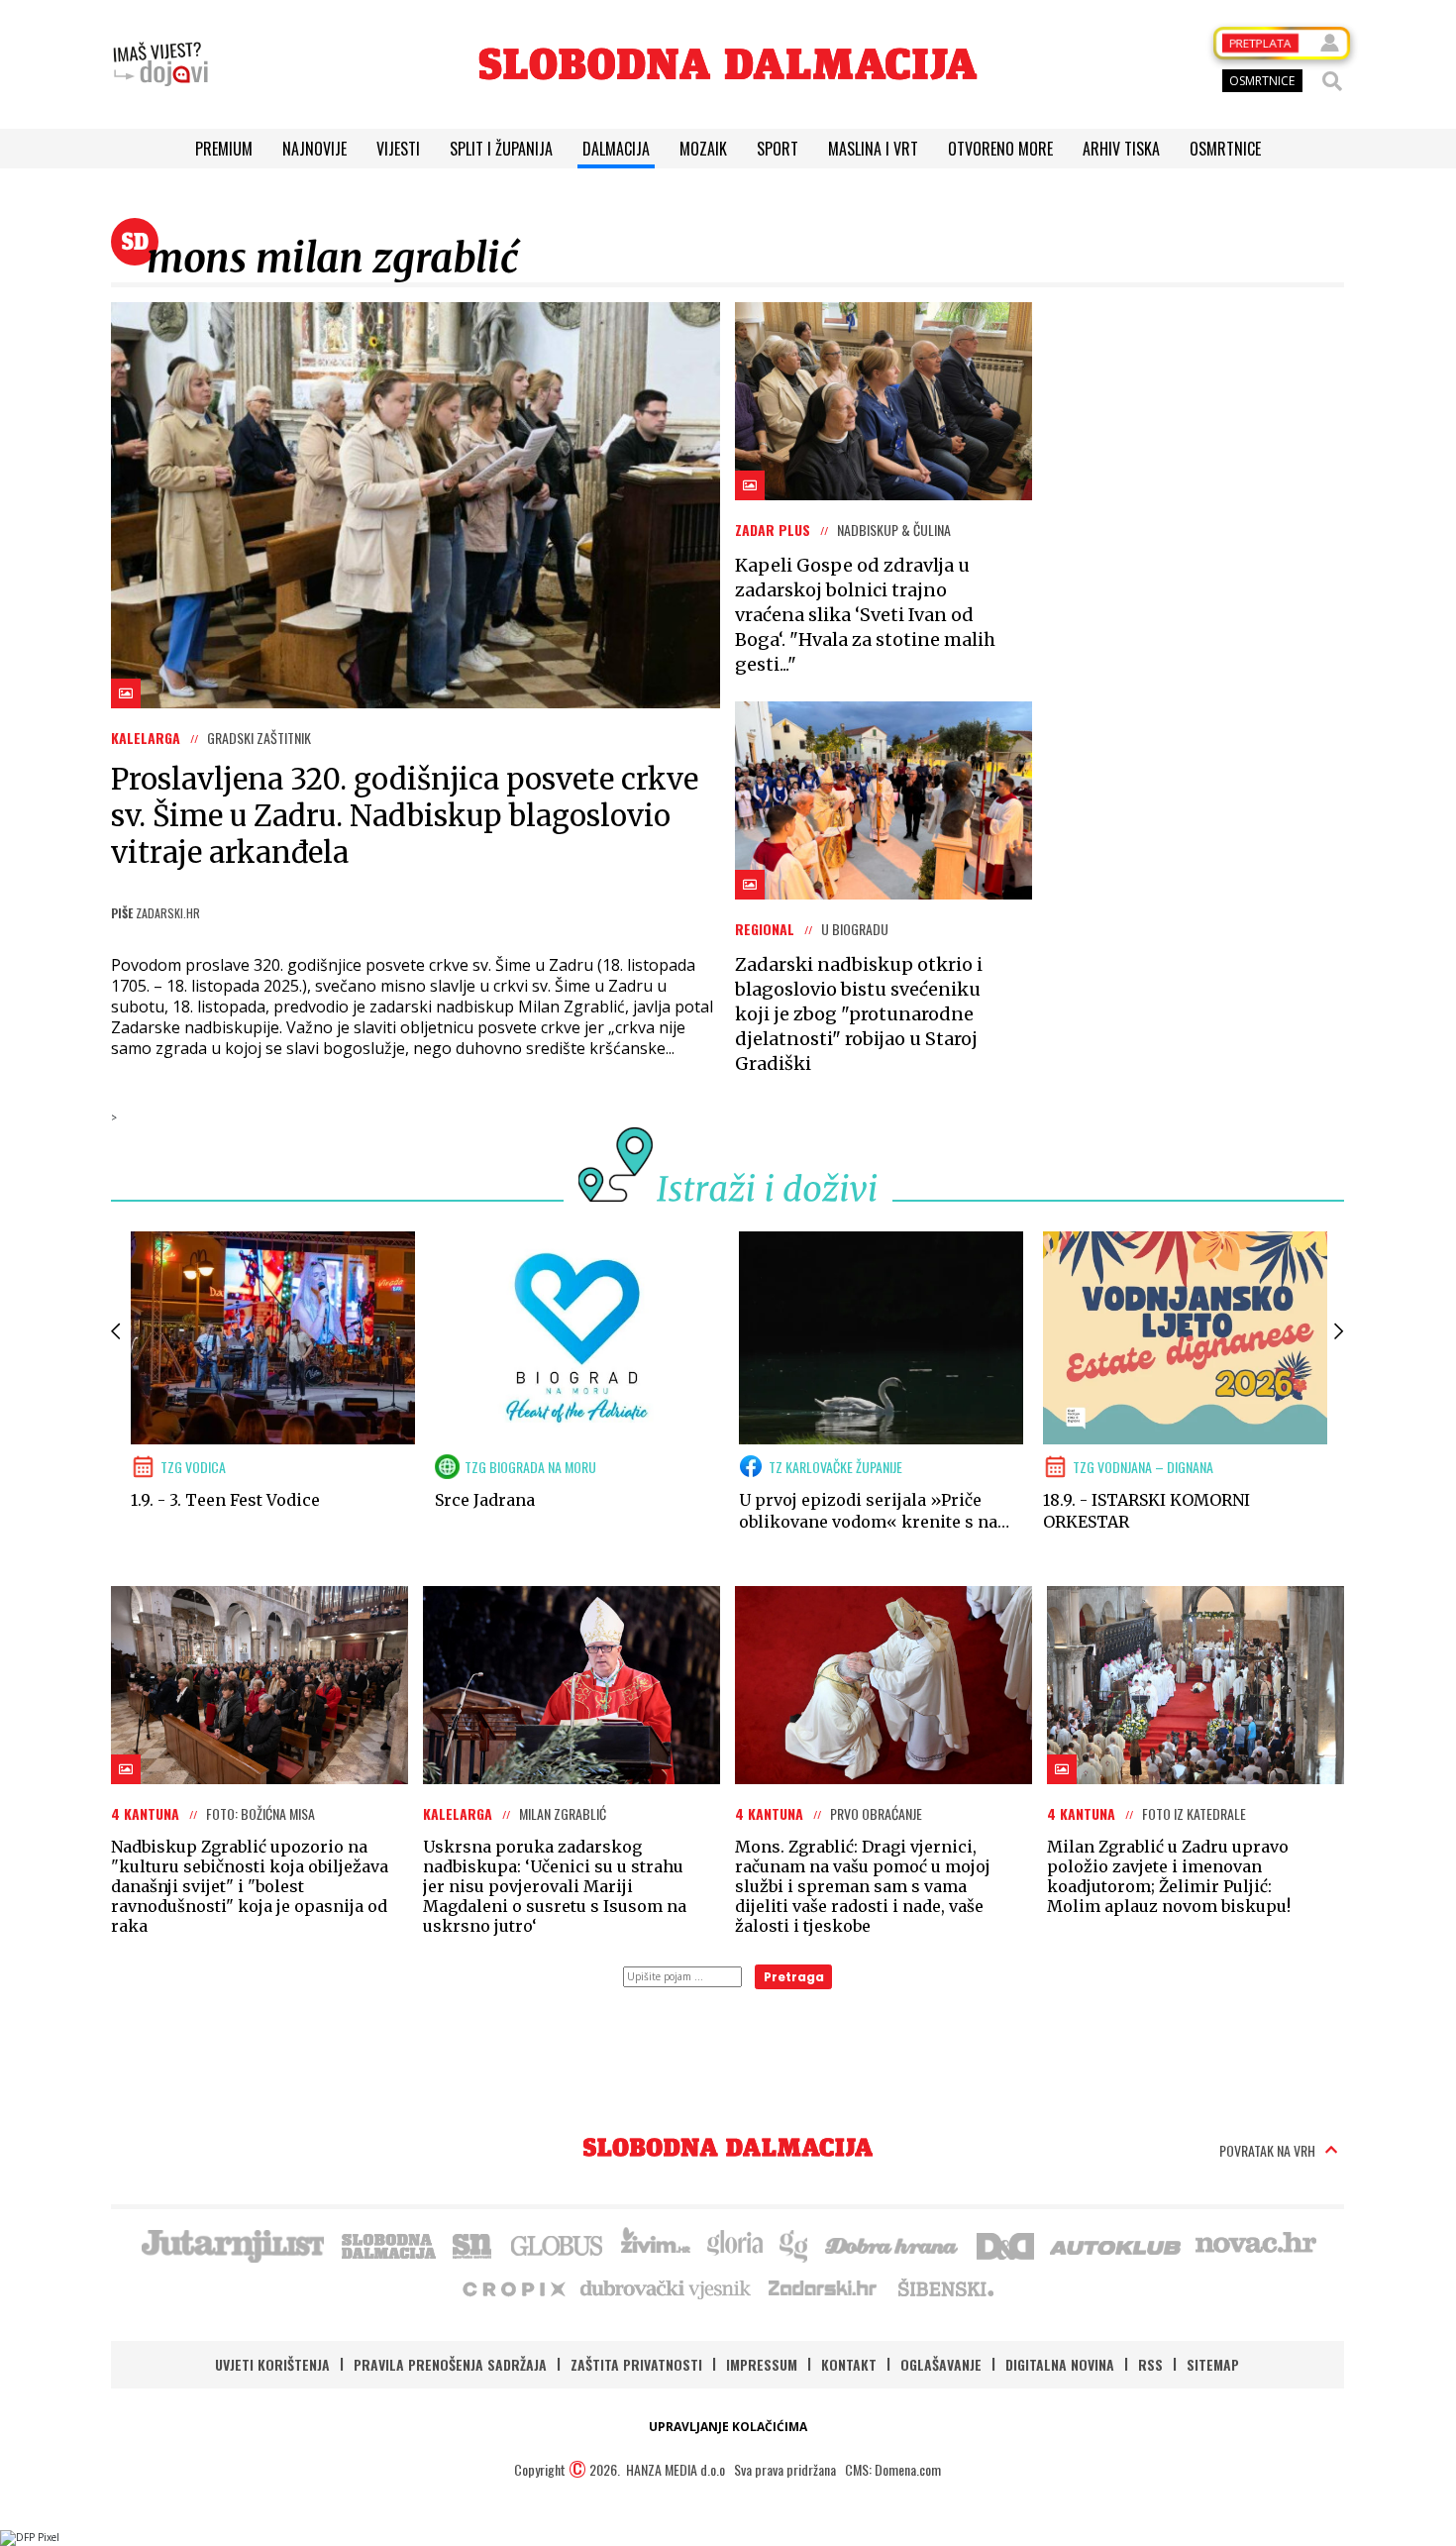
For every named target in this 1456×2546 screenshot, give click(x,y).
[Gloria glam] (795, 2244)
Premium (224, 149)
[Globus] (558, 2244)
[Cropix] (513, 2287)
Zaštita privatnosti (636, 2364)
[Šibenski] (945, 2287)
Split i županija (501, 149)
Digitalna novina (1060, 2364)
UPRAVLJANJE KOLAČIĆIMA (728, 2427)
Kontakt (849, 2364)
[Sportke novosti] (472, 2244)
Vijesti (398, 149)
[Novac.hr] (1256, 2244)
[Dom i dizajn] (1005, 2244)
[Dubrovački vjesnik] (667, 2287)
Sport (778, 149)
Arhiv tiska (1121, 149)
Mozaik (703, 149)
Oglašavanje (941, 2364)
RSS (1150, 2364)
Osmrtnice (1225, 149)
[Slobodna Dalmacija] (728, 64)
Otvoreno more (1000, 149)
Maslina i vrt (873, 149)
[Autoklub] (1116, 2244)
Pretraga (794, 1977)
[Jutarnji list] (232, 2244)
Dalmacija (616, 149)
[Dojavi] (160, 64)
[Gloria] (734, 2244)
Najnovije (314, 149)
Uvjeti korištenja (272, 2364)
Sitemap (1213, 2364)
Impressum (762, 2364)
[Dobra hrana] (893, 2244)
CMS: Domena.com (893, 2469)
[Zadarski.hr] (823, 2287)
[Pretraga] (1332, 81)
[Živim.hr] (656, 2244)
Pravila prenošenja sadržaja (450, 2364)
